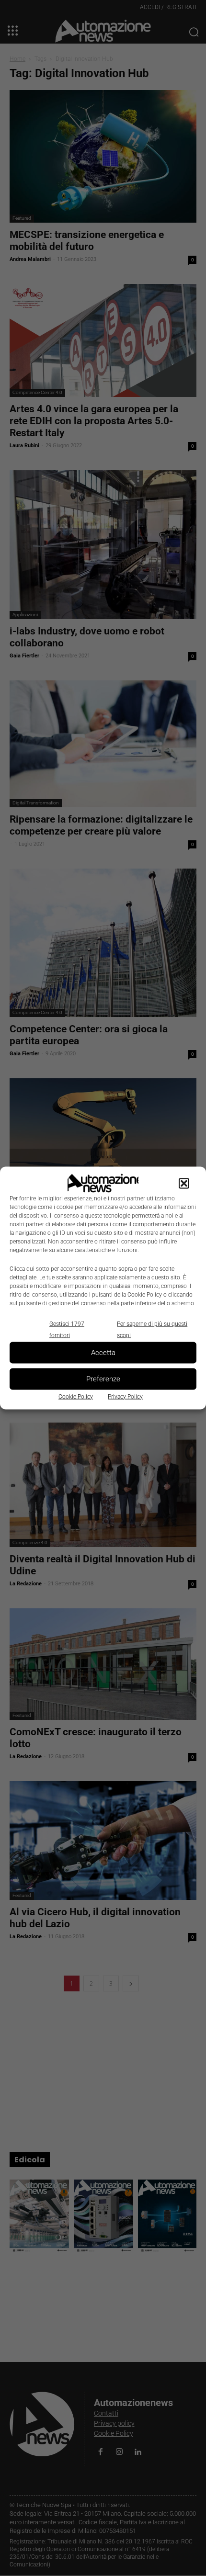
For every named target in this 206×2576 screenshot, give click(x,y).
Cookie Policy (76, 1396)
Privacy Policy (125, 1396)
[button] (184, 1183)
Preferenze (103, 1379)
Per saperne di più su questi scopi (152, 1329)
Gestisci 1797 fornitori (67, 1329)
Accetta (103, 1353)
